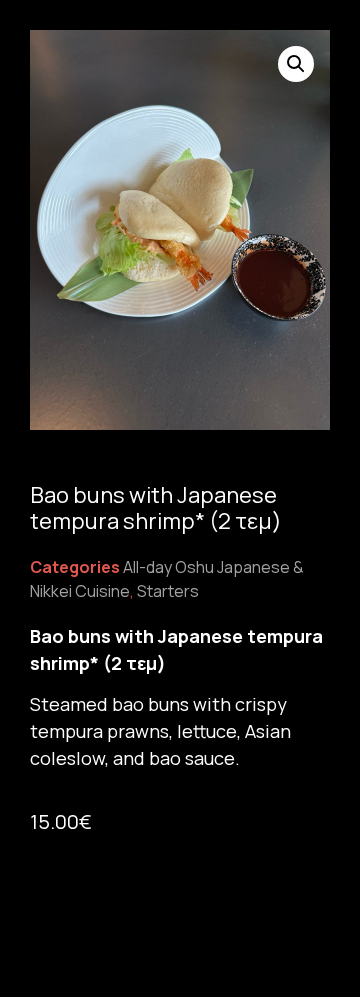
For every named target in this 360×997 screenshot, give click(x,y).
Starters (168, 591)
